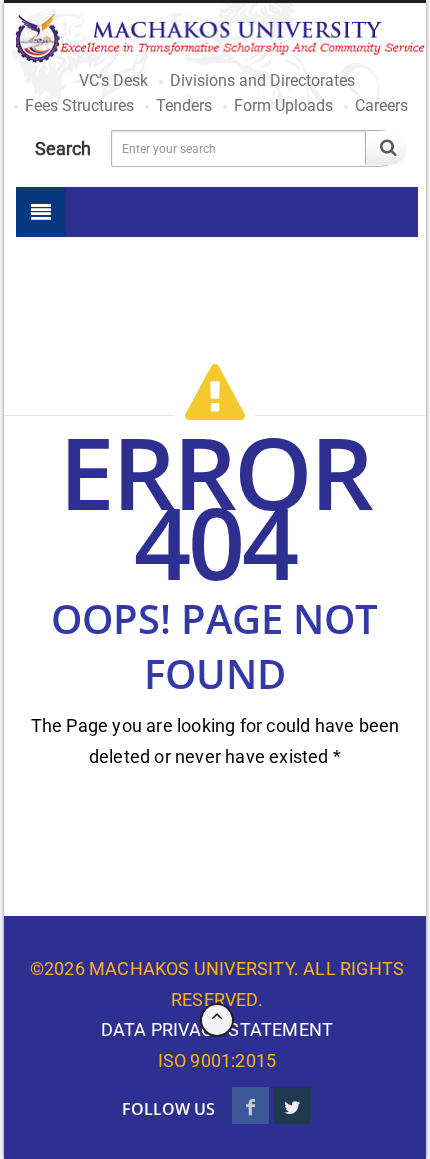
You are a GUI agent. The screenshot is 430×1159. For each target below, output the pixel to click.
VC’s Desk (113, 80)
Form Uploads (283, 105)
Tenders (184, 105)
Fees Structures (79, 105)
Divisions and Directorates (262, 80)
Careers (381, 105)
